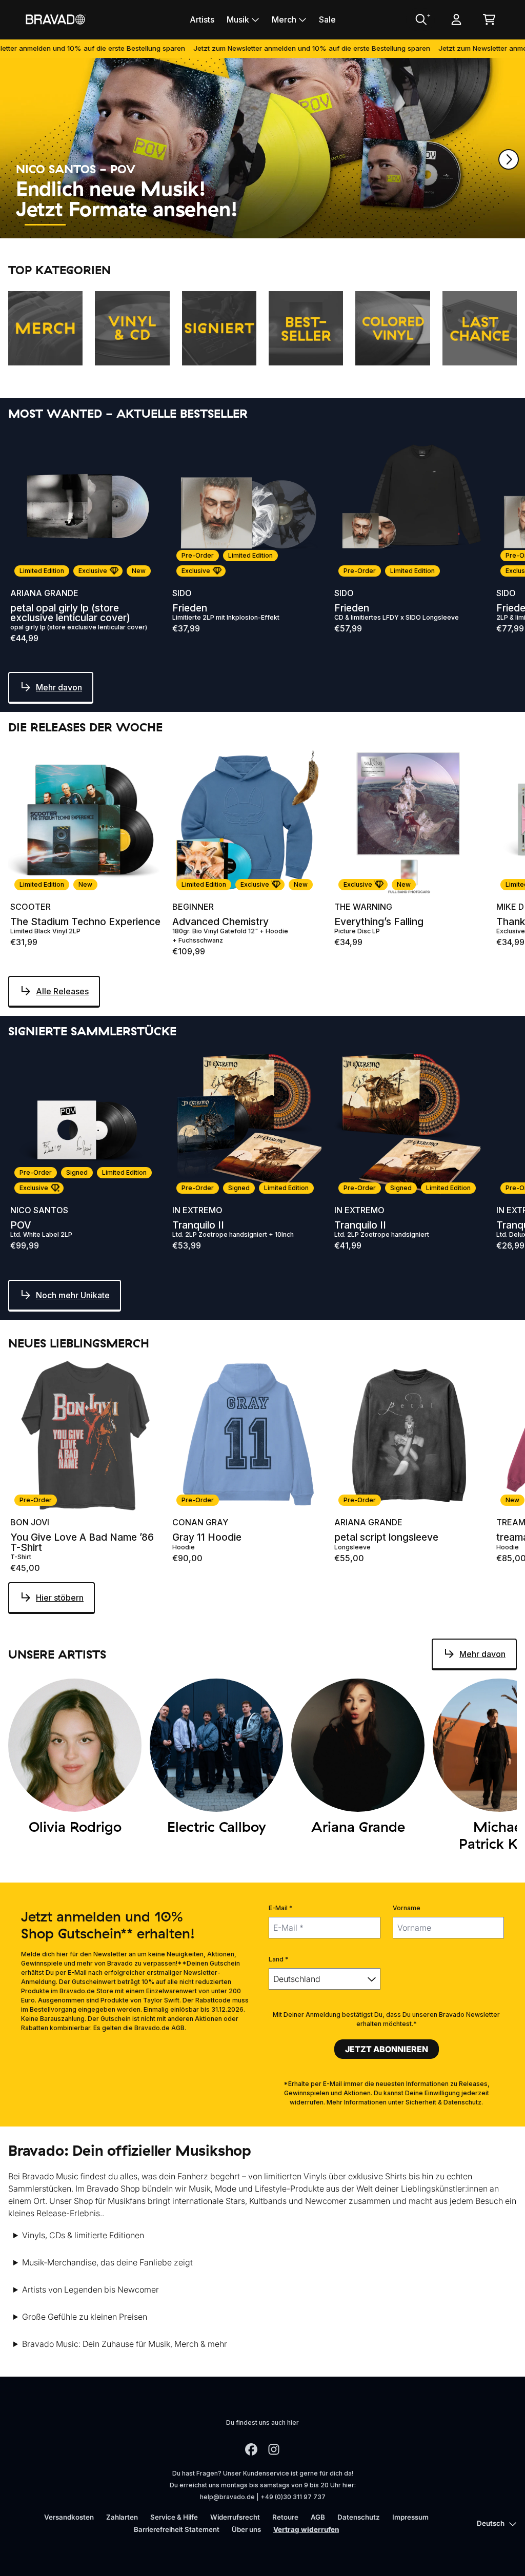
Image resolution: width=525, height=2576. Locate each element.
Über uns (246, 2529)
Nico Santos (39, 1210)
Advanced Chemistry (220, 922)
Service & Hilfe (174, 2517)
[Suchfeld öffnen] (420, 19)
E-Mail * (281, 1908)
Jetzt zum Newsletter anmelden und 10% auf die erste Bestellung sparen (260, 48)
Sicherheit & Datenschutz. (444, 2102)
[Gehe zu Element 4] (184, 225)
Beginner (193, 907)
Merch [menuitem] (284, 19)
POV (21, 1225)
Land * (279, 1959)
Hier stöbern (60, 1598)
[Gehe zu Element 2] (91, 225)
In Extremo (197, 1210)
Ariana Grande (44, 593)
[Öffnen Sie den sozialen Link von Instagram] (274, 2449)
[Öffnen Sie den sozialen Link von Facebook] (251, 2449)
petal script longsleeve (386, 1537)
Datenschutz (359, 2517)
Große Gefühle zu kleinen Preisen (85, 2317)
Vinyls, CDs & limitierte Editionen (83, 2235)
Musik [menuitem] (238, 19)
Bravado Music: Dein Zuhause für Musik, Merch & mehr (125, 2344)
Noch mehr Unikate (73, 1295)
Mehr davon (59, 687)
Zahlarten (122, 2517)
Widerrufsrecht (235, 2517)
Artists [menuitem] (202, 19)
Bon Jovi (30, 1522)
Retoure (285, 2517)
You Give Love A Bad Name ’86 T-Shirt (82, 1542)
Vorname (407, 1908)
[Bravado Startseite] (55, 19)
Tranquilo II (198, 1225)
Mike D (510, 907)
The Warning (363, 907)
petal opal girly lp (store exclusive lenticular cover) (70, 613)
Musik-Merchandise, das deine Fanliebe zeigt (107, 2262)
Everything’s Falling (379, 922)
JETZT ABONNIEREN (387, 2049)
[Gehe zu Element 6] (276, 225)
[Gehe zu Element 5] (230, 225)
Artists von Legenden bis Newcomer (90, 2289)
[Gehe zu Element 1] (45, 225)
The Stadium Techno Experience (85, 922)
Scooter (31, 907)
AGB (318, 2517)
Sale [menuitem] (327, 19)
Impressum (410, 2517)
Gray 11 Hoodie (207, 1537)
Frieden (190, 608)
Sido (182, 593)
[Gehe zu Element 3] (137, 225)
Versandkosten (69, 2517)
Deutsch (491, 2523)
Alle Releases (62, 991)
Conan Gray (200, 1522)
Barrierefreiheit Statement (177, 2529)
